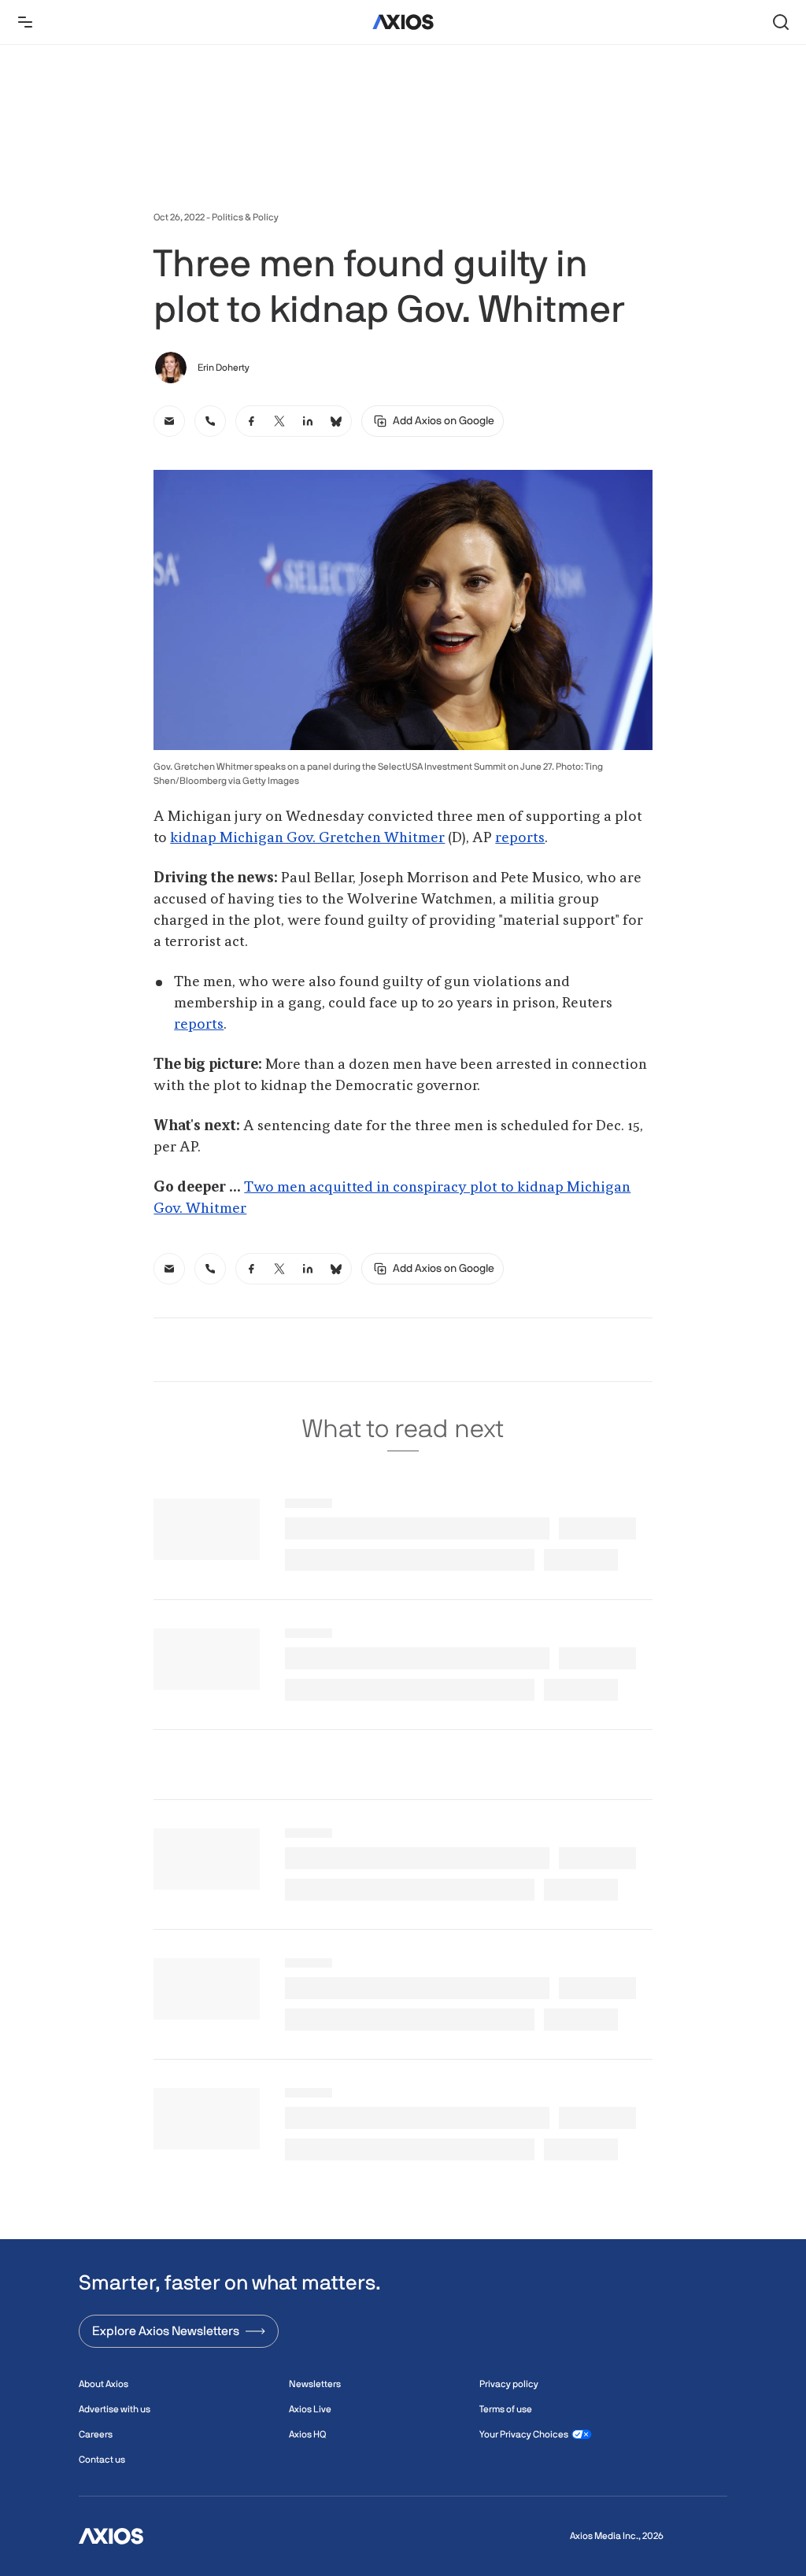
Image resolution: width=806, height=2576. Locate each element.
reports (520, 838)
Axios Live (310, 2409)
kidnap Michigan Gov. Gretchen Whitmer (307, 838)
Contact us (102, 2460)
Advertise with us (115, 2409)
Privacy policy (509, 2384)
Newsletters (315, 2384)
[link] (169, 421)
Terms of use (506, 2409)
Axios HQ (307, 2434)
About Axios (104, 2384)
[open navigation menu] (25, 22)
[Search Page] (781, 22)
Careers (96, 2434)
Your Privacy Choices (524, 2434)
